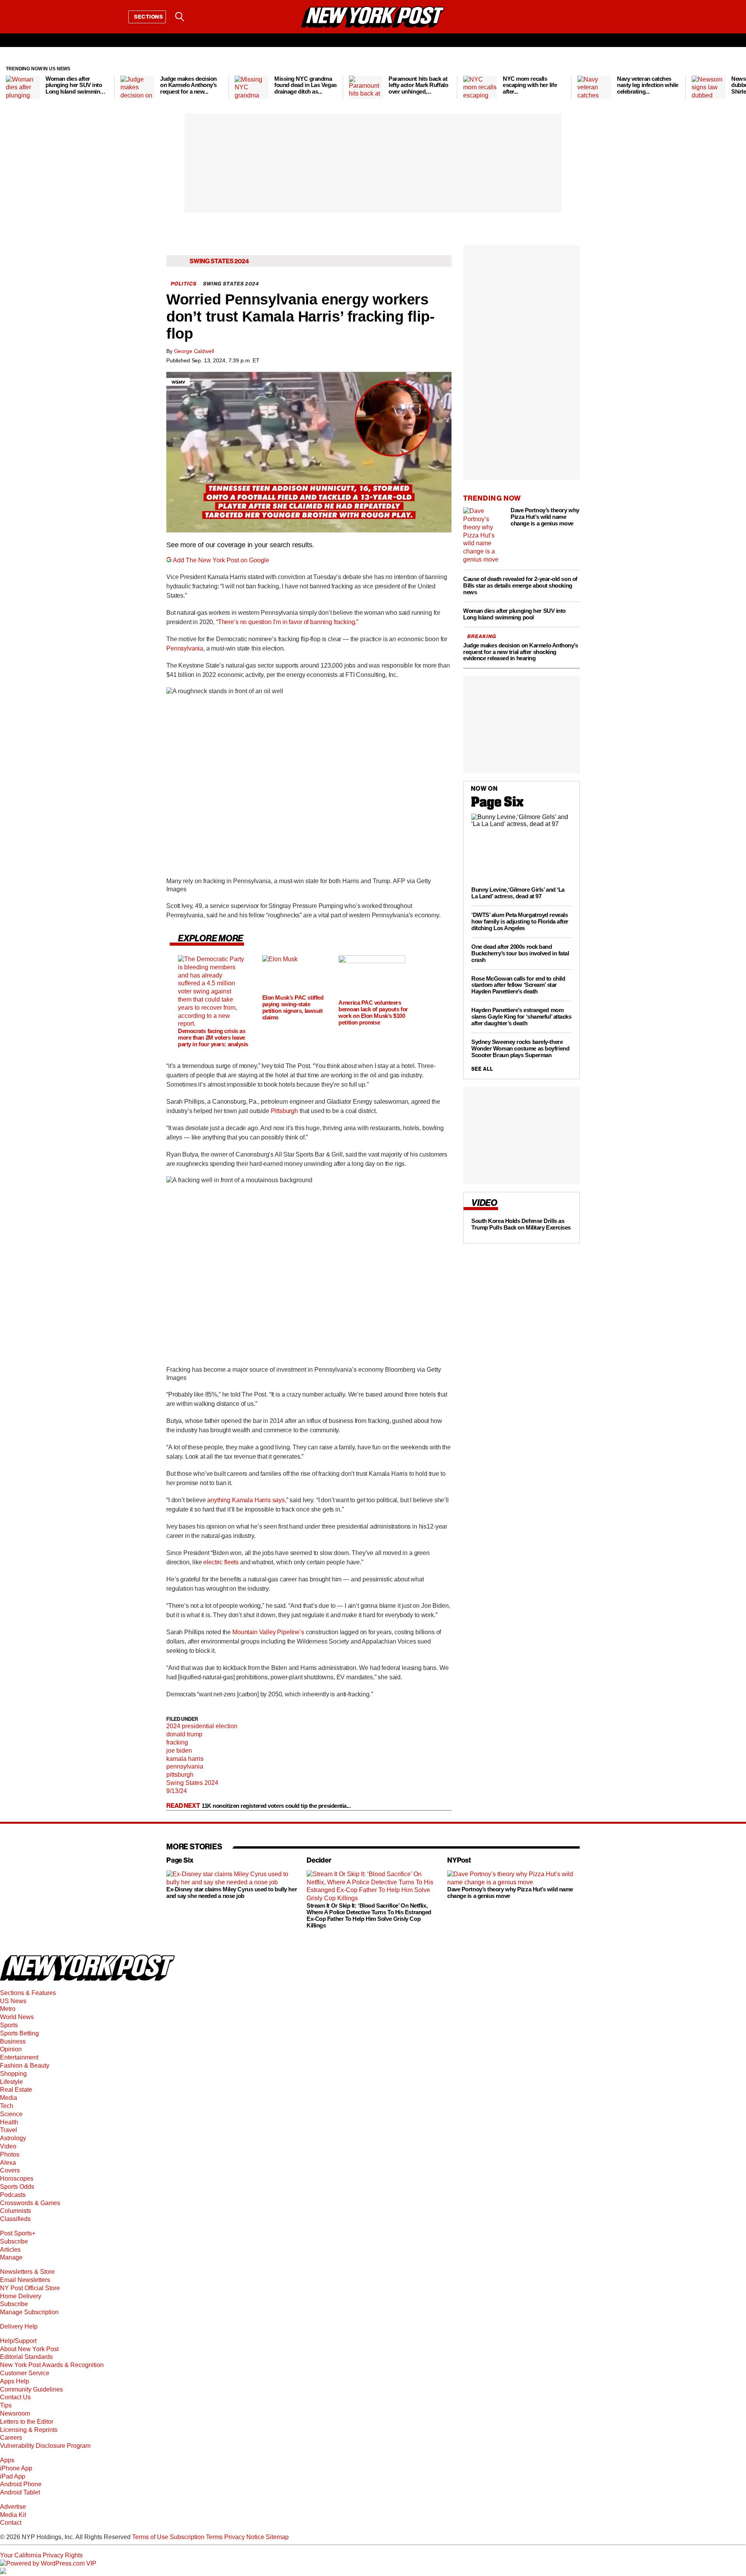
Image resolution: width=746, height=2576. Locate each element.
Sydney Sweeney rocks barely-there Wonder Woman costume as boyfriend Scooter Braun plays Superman (520, 1049)
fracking (177, 1742)
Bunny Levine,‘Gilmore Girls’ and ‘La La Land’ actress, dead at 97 (518, 893)
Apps (7, 2460)
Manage (11, 2257)
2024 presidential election (202, 1726)
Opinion (11, 2049)
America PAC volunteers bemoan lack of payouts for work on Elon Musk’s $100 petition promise (373, 1012)
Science (11, 2114)
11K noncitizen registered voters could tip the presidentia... (276, 1806)
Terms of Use (150, 2537)
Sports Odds (17, 2187)
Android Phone (21, 2484)
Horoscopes (17, 2179)
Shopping (13, 2074)
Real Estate (16, 2090)
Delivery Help (19, 2326)
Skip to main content (28, 76)
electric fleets (221, 1562)
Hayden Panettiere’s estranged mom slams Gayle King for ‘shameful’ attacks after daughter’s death (521, 1017)
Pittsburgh (284, 1111)
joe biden (179, 1751)
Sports (9, 2025)
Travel (9, 2130)
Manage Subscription (29, 2312)
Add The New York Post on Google (221, 560)
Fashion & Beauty (25, 2065)
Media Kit (13, 2515)
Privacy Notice (244, 2537)
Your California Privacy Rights (41, 2555)
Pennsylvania (185, 648)
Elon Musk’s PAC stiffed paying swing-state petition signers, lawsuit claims (293, 1007)
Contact (11, 2523)
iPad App (13, 2476)
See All (482, 1069)
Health (9, 2122)
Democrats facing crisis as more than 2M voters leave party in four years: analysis (213, 1038)
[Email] (200, 17)
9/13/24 (177, 1791)
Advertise (13, 2507)
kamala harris (185, 1759)
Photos (10, 2154)
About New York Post (29, 2349)
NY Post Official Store (30, 2288)
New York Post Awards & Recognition (52, 2365)
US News (13, 2001)
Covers (10, 2170)
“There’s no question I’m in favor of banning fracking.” (287, 622)
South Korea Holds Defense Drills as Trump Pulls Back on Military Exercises (521, 1224)
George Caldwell (194, 351)
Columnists (16, 2211)
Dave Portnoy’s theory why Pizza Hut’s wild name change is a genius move (510, 1893)
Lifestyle (11, 2082)
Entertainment (19, 2057)
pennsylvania (185, 1766)
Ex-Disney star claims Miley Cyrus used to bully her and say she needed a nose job (232, 1893)
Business (13, 2041)
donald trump (184, 1734)
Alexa (8, 2163)
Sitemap (277, 2537)
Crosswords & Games (30, 2203)
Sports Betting (19, 2033)
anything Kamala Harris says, (247, 1500)
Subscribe (14, 2241)
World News (17, 2017)
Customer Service (25, 2373)
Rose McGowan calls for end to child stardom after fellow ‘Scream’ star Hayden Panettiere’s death (518, 985)
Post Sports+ (18, 2233)
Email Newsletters (25, 2280)
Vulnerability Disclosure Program (45, 2446)
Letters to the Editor (27, 2422)
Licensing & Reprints (29, 2430)
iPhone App (16, 2468)
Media (9, 2098)
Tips (6, 2405)
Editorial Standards (26, 2357)
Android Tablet (20, 2492)
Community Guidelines (31, 2389)
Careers (11, 2438)
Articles (10, 2250)
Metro (8, 2009)
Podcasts (13, 2195)
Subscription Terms (196, 2537)
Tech (7, 2106)
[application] (309, 452)
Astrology (13, 2138)
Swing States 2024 (192, 1783)
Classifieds (15, 2219)
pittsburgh (180, 1775)
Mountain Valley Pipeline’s (269, 1632)
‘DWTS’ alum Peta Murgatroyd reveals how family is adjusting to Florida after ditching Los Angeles (520, 921)
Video (8, 2146)
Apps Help (15, 2381)
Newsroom (15, 2413)
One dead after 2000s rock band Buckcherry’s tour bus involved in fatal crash (520, 953)
